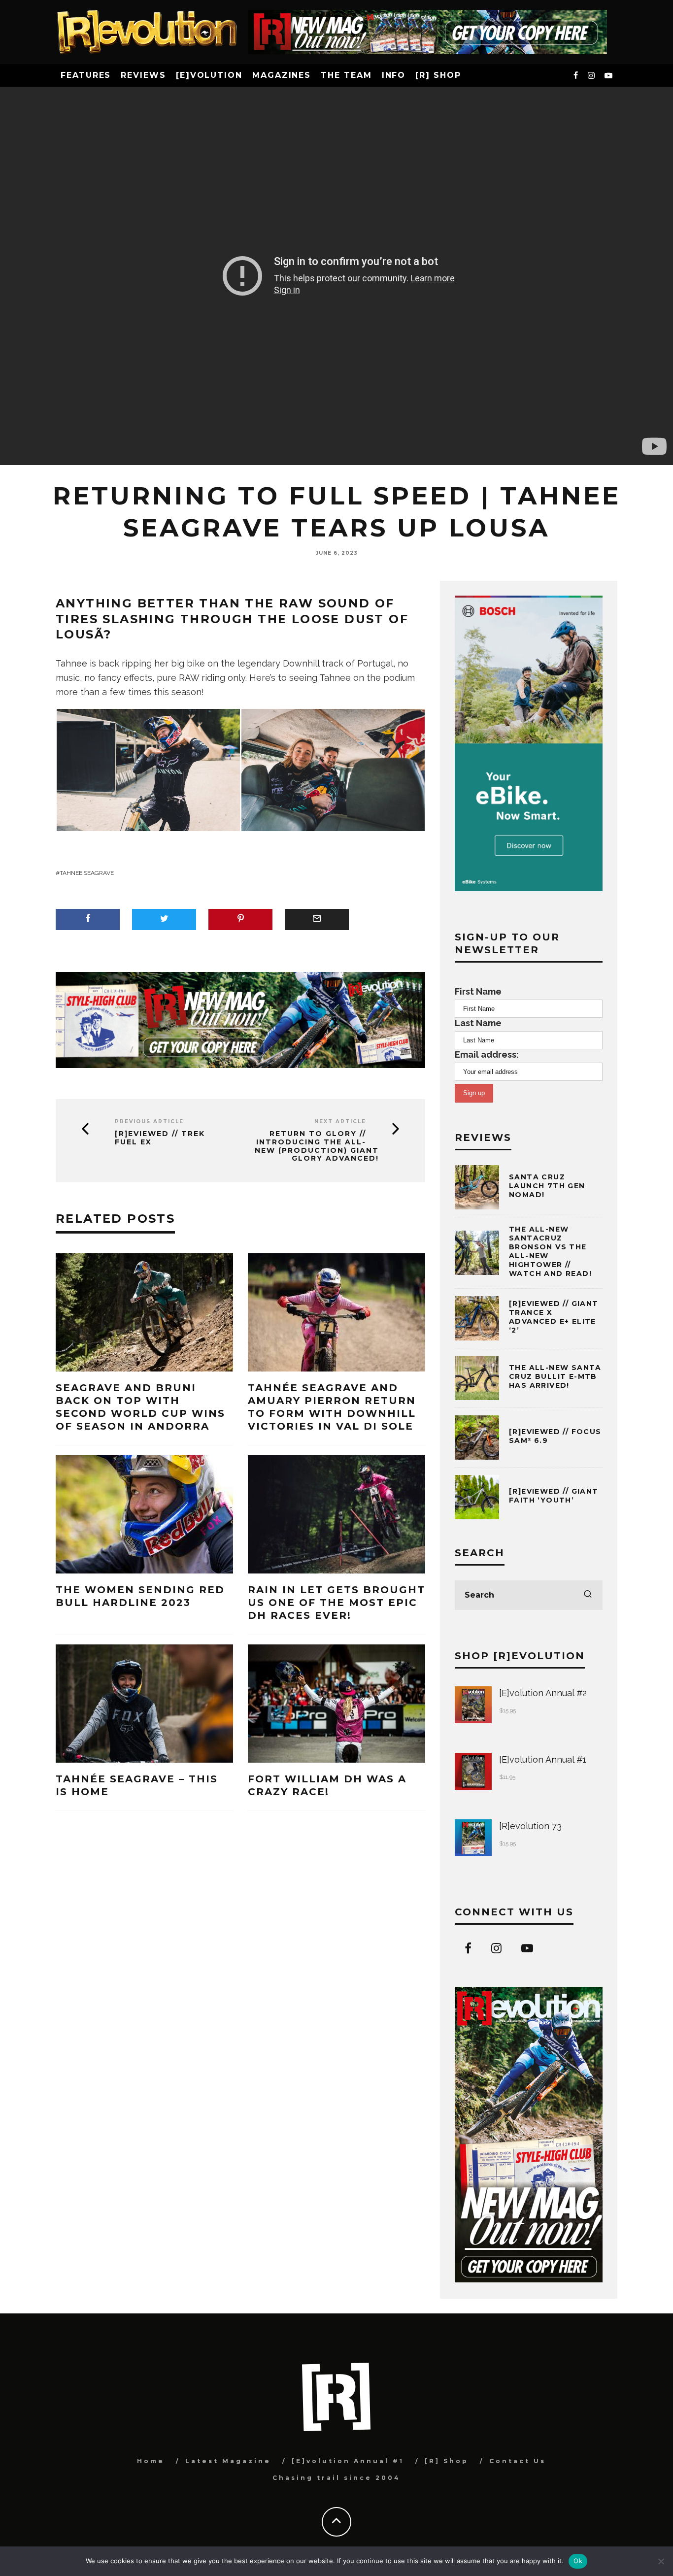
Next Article (340, 1121)
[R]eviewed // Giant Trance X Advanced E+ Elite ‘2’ (554, 1317)
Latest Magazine (228, 2461)
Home (151, 2461)
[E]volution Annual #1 (348, 2461)
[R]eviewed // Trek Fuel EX (160, 1138)
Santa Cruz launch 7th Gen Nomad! (547, 1186)
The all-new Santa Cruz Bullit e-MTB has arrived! (555, 1376)
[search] (588, 1595)
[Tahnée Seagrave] (148, 769)
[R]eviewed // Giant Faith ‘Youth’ (554, 1496)
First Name (478, 991)
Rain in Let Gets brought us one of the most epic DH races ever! (336, 1603)
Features (86, 75)
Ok (578, 2561)
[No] (661, 2561)
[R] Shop (438, 75)
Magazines (282, 75)
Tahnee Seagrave (87, 873)
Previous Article (149, 1121)
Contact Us (518, 2461)
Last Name (478, 1023)
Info (394, 75)
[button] (148, 770)
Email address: (487, 1054)
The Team (346, 75)
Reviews (143, 75)
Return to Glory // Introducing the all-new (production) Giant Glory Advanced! (317, 1146)
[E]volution (209, 75)
